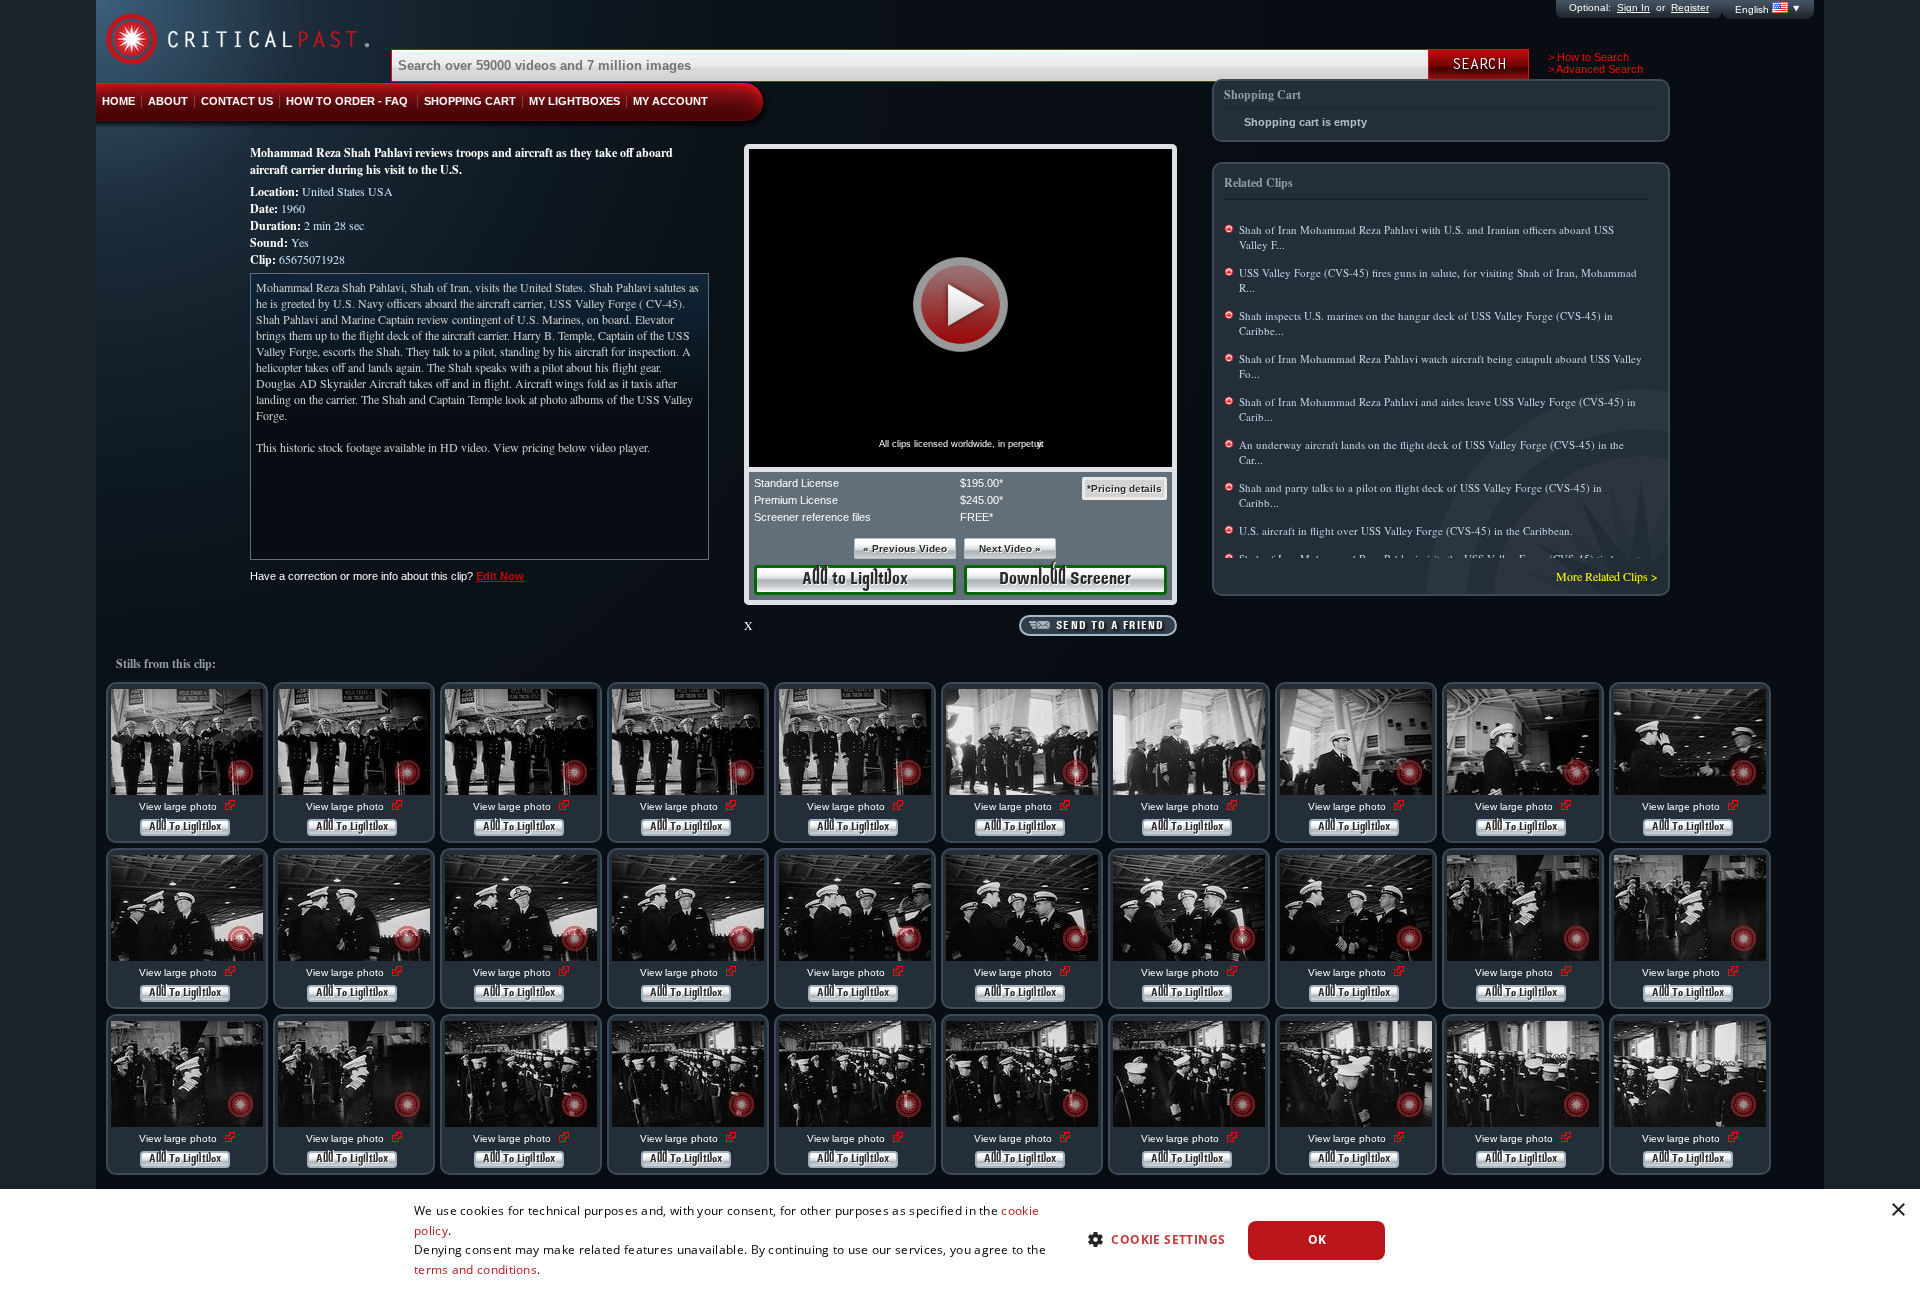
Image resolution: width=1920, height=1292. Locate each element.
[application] (960, 308)
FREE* (976, 517)
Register (1690, 7)
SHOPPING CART (470, 101)
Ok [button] (1317, 1239)
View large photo (179, 806)
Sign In (1633, 7)
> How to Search (1588, 57)
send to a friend (1110, 626)
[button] (960, 304)
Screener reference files (812, 517)
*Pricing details (1124, 488)
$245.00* (981, 500)
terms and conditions (475, 1269)
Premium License (796, 500)
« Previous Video (905, 548)
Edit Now (500, 576)
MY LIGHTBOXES (574, 101)
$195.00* (981, 483)
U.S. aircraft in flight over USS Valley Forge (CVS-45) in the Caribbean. (1406, 530)
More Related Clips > (1607, 576)
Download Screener (1065, 579)
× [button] (1897, 1210)
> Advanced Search (1595, 69)
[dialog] (960, 1240)
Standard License (796, 483)
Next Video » (1010, 548)
